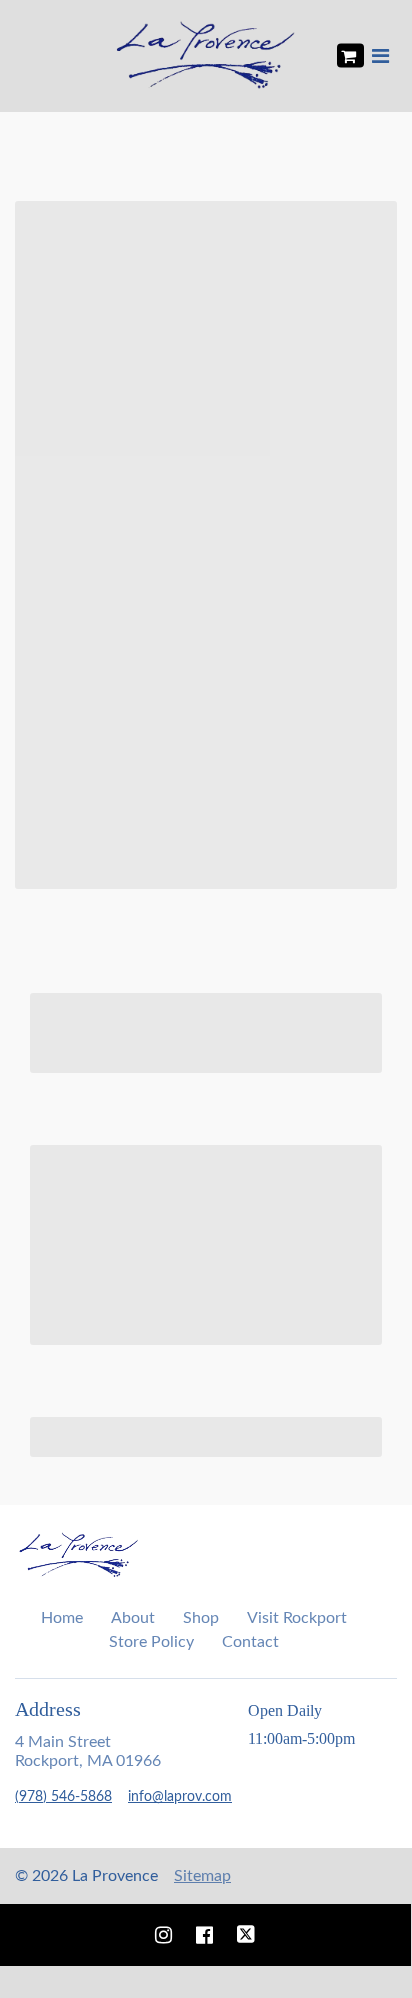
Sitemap (202, 1876)
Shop (201, 1618)
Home (62, 1618)
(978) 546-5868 (63, 1797)
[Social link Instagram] (163, 1935)
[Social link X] (246, 1935)
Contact (250, 1642)
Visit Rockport (297, 1618)
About (133, 1618)
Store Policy (151, 1642)
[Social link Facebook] (204, 1935)
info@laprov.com (180, 1797)
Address (48, 1709)
